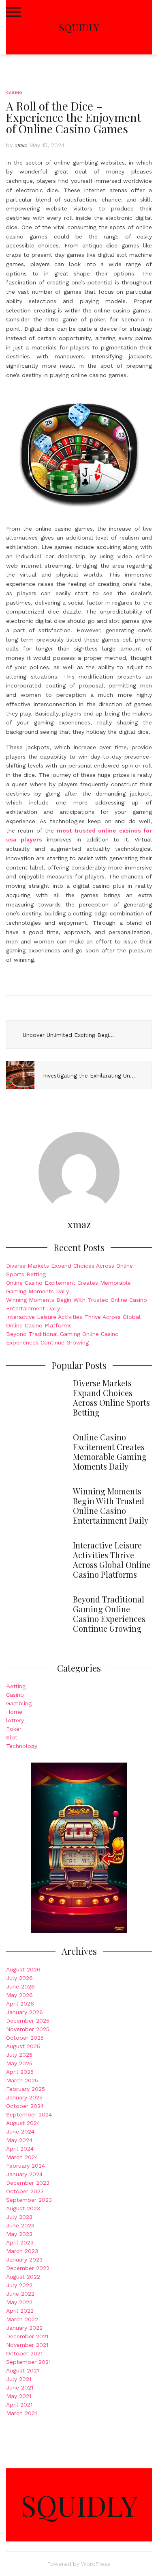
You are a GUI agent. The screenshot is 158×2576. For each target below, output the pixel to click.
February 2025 (26, 2089)
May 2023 (19, 2234)
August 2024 (23, 2123)
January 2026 (25, 2012)
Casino (14, 92)
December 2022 (28, 2268)
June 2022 (20, 2294)
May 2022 (19, 2302)
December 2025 (28, 2021)
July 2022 (19, 2285)
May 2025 (19, 2063)
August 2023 (23, 2208)
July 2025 (19, 2055)
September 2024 (29, 2114)
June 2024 (20, 2131)
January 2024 (24, 2174)
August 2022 (23, 2277)
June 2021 (20, 2387)
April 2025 (20, 2072)
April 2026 (20, 2004)
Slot (12, 1737)
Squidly (79, 27)
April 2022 (20, 2311)
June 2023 (20, 2225)
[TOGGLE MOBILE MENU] (13, 12)
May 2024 (19, 2140)
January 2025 (24, 2097)
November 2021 (27, 2345)
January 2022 (24, 2328)
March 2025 (22, 2080)
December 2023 (28, 2183)
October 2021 (24, 2353)
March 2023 (22, 2251)
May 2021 (19, 2396)
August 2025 (23, 2046)
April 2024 (20, 2149)
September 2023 (29, 2200)
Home (14, 1712)
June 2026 (20, 1986)
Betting (16, 1686)
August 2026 (23, 1969)
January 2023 (24, 2259)
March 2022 (22, 2319)
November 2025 (28, 2029)
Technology (22, 1746)
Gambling (19, 1703)
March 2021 (21, 2413)
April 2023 (20, 2242)
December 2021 (27, 2336)
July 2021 (19, 2379)
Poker (14, 1729)
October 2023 (25, 2191)
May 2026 (19, 1995)
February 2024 (26, 2166)
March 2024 (22, 2157)
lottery (15, 1720)
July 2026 (19, 1978)
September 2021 (28, 2362)
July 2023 (19, 2217)
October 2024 (25, 2106)
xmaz (21, 145)
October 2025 (25, 2038)
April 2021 (19, 2405)
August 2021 (22, 2370)
